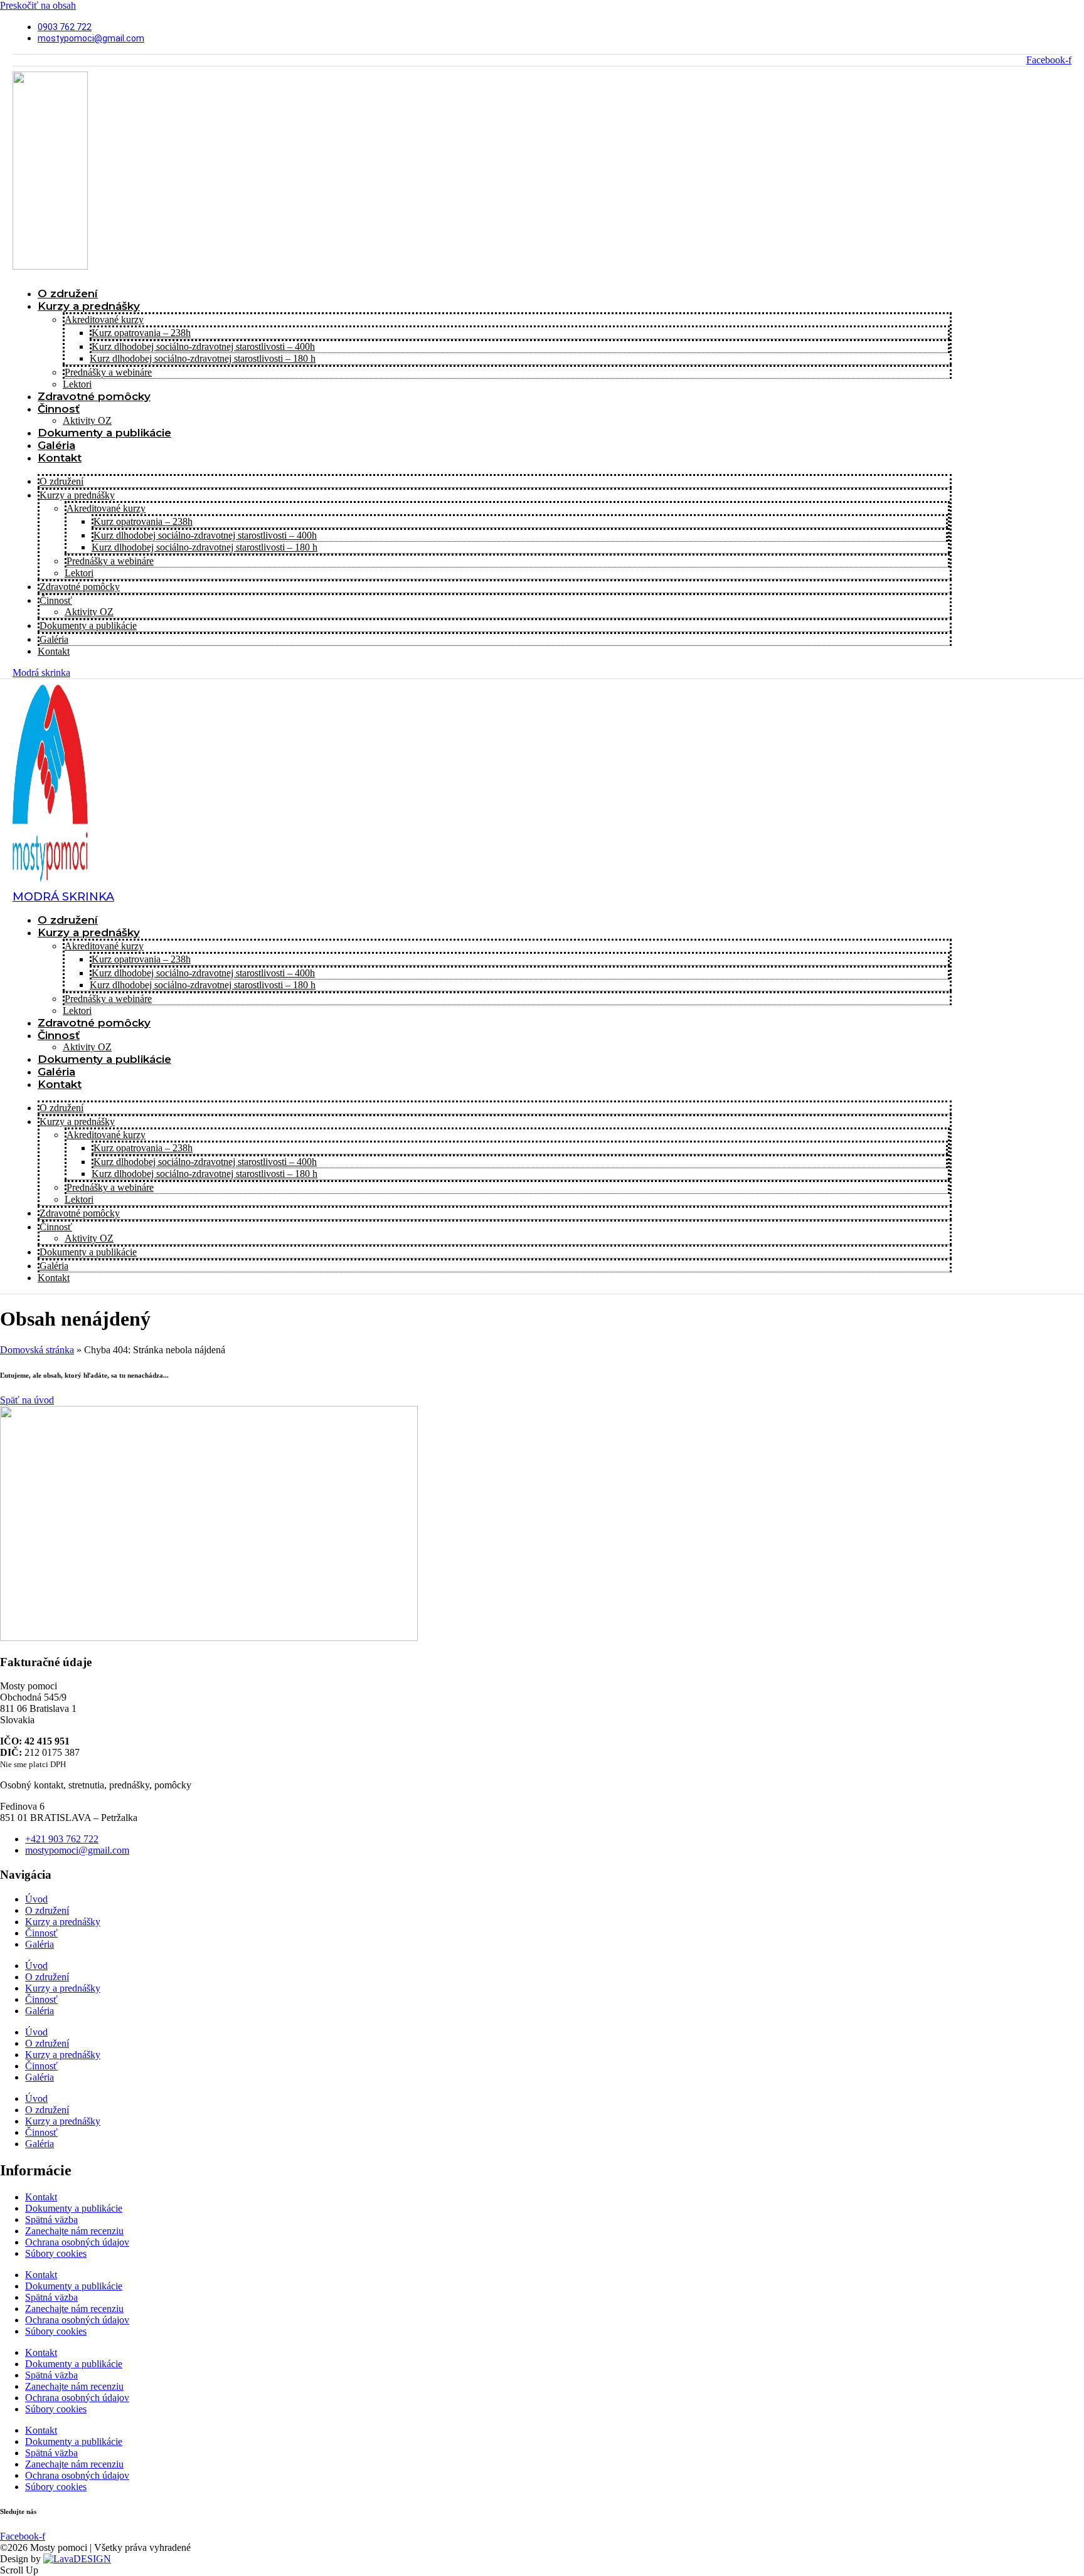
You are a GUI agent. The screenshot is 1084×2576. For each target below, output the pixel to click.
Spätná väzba (51, 2220)
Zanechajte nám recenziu (74, 2231)
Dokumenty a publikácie (104, 433)
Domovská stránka (37, 1350)
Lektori (79, 573)
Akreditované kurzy (104, 319)
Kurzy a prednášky (89, 306)
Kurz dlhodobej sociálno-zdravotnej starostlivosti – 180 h (203, 358)
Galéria (54, 639)
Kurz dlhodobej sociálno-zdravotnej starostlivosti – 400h (203, 346)
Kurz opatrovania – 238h (141, 333)
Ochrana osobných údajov (77, 2242)
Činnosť (59, 409)
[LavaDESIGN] (77, 2559)
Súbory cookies (56, 2253)
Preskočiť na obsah (38, 5)
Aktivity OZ (89, 612)
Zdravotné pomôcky (94, 396)
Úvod (36, 1899)
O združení (61, 481)
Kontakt (60, 458)
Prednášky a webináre (108, 372)
